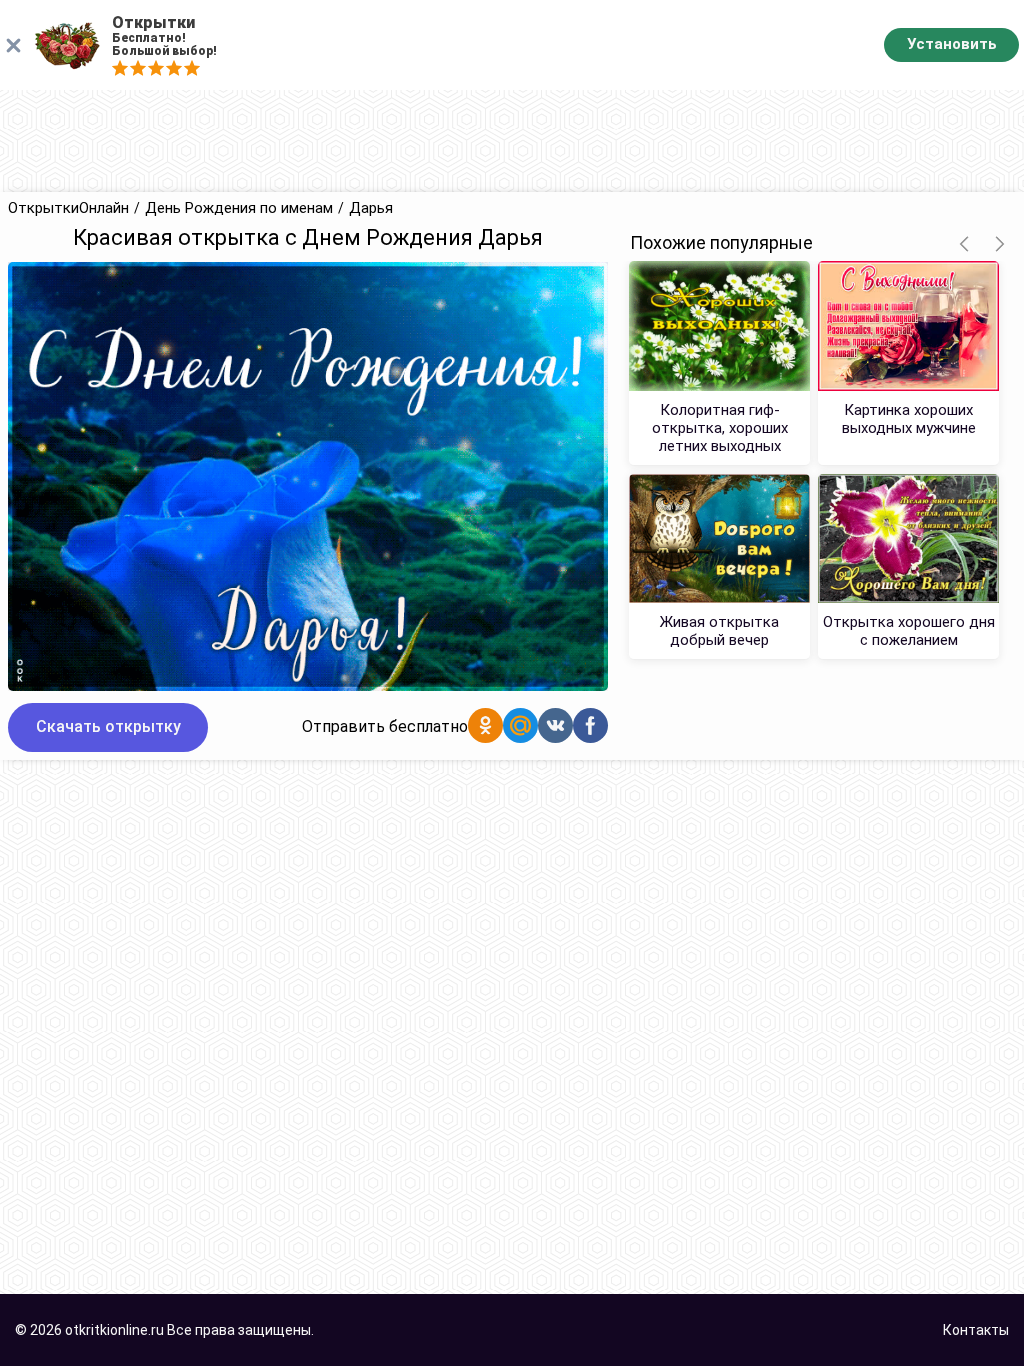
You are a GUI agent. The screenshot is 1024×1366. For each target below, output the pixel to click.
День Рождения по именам (239, 208)
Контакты (976, 1330)
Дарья (371, 208)
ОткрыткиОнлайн (68, 208)
